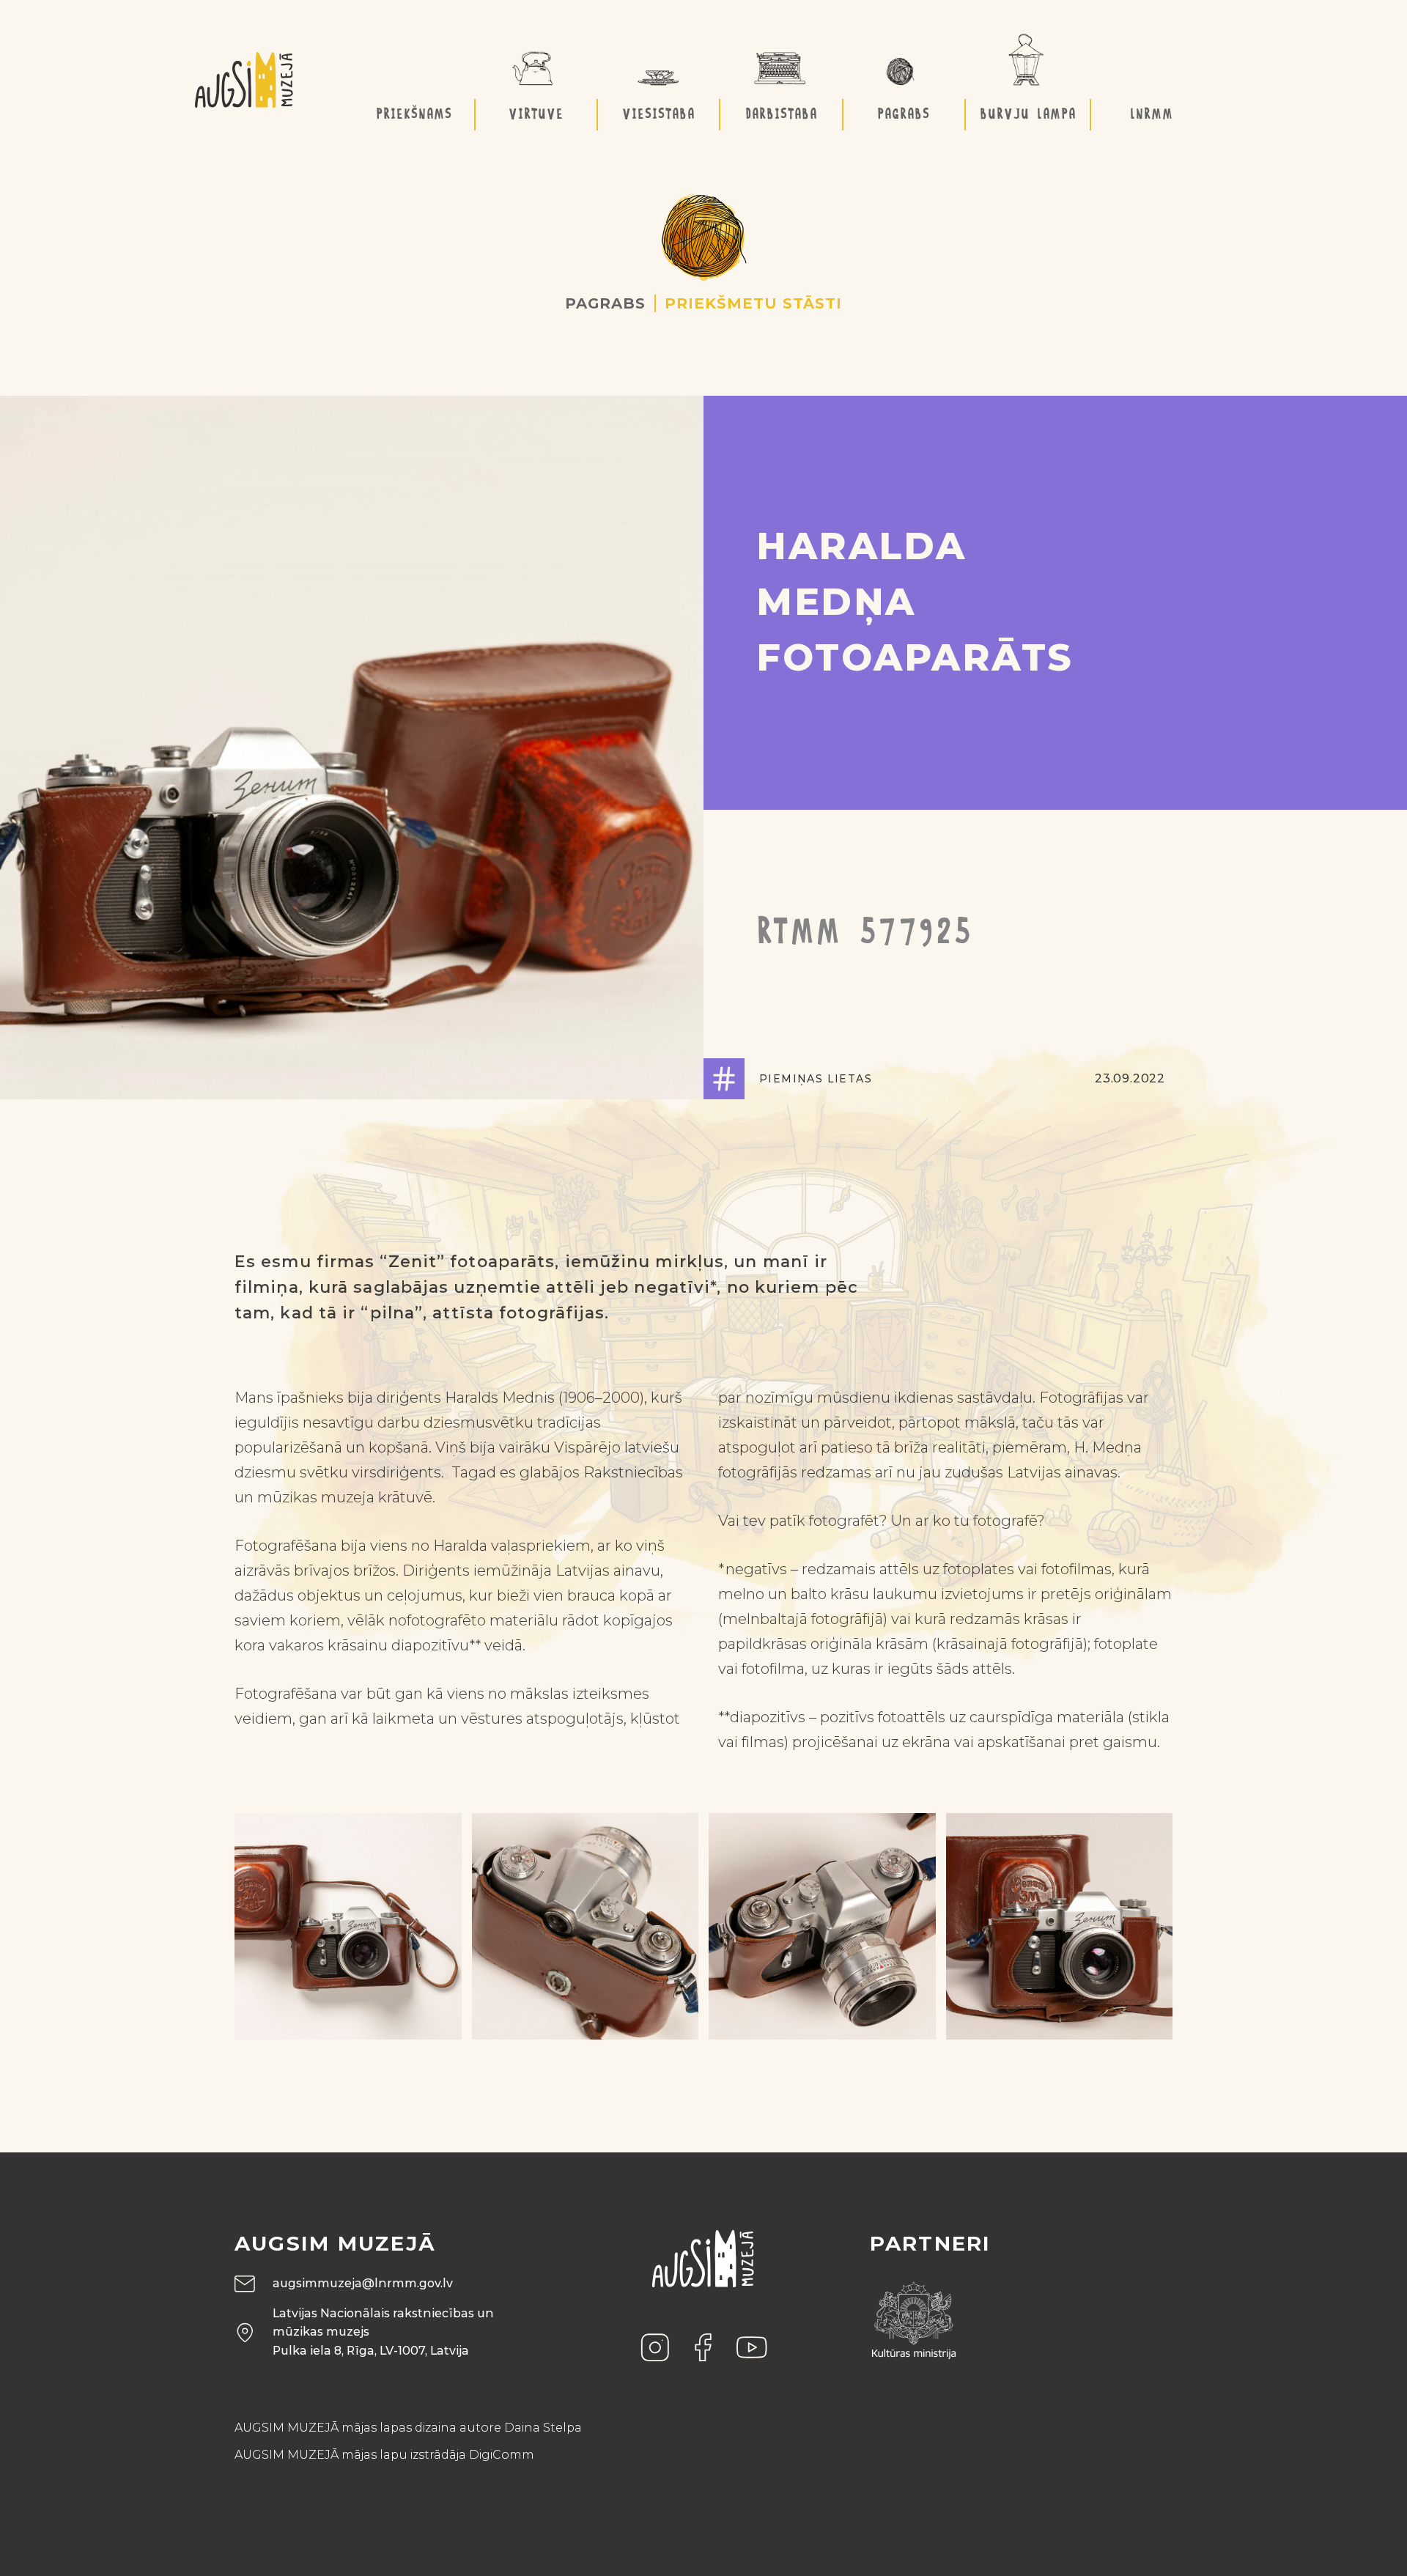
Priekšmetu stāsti (753, 303)
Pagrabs (605, 303)
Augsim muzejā (335, 2243)
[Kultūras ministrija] (914, 2315)
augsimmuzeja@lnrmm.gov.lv (363, 2283)
